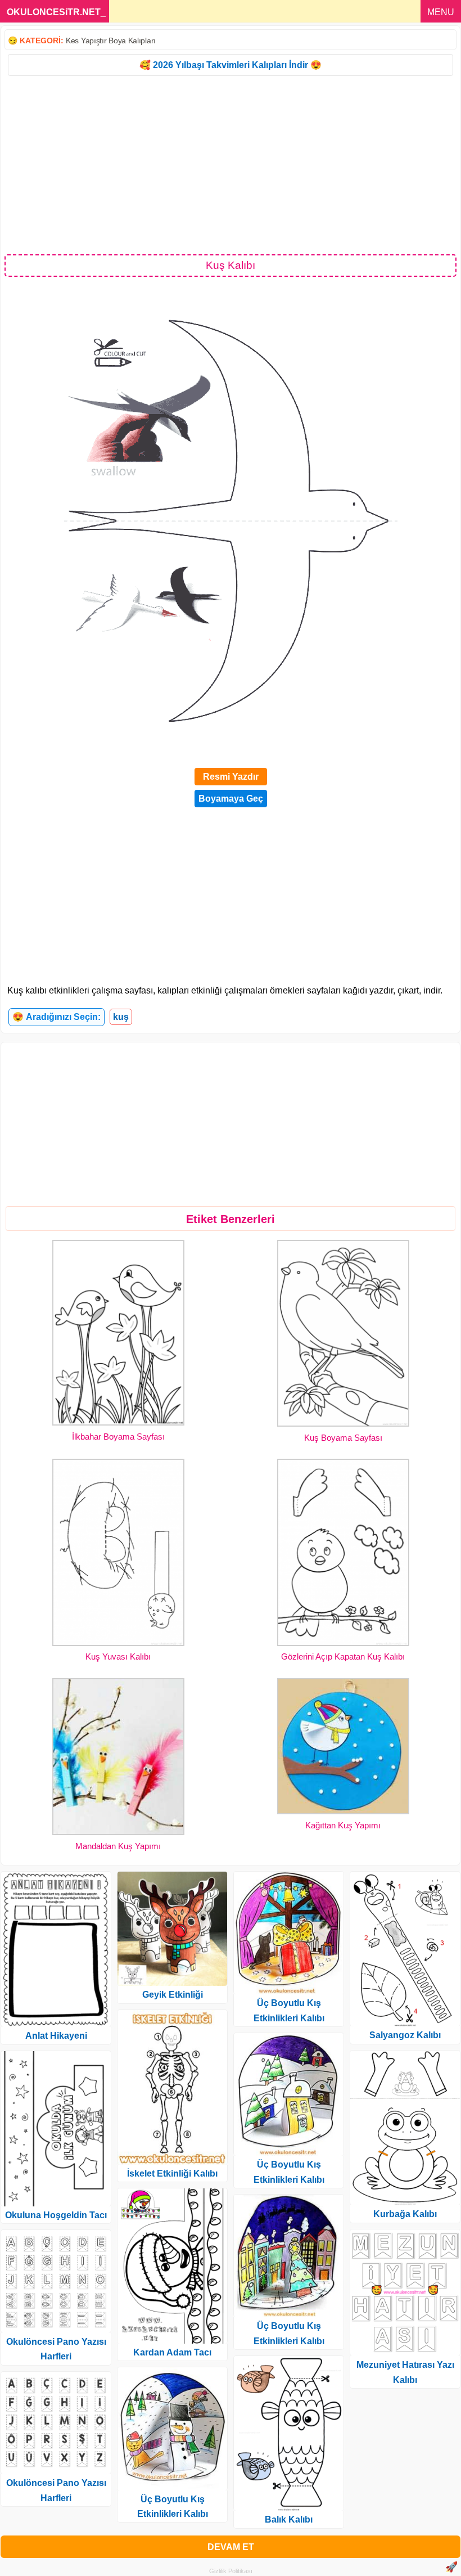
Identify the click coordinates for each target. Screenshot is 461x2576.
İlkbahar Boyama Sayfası (118, 1437)
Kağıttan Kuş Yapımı (343, 1825)
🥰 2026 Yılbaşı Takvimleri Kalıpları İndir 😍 (231, 65)
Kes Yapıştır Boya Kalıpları (111, 41)
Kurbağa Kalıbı (405, 2214)
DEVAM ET (231, 2547)
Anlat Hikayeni (56, 2036)
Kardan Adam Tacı (172, 2352)
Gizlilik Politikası (231, 2571)
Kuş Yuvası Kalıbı (118, 1656)
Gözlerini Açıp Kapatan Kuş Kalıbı (343, 1656)
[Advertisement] (231, 164)
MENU (441, 12)
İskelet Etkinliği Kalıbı (172, 2173)
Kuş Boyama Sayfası (343, 1438)
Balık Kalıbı (289, 2519)
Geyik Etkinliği (173, 1995)
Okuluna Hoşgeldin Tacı (56, 2215)
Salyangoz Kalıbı (405, 2035)
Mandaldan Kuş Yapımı (118, 1846)
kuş (121, 1017)
